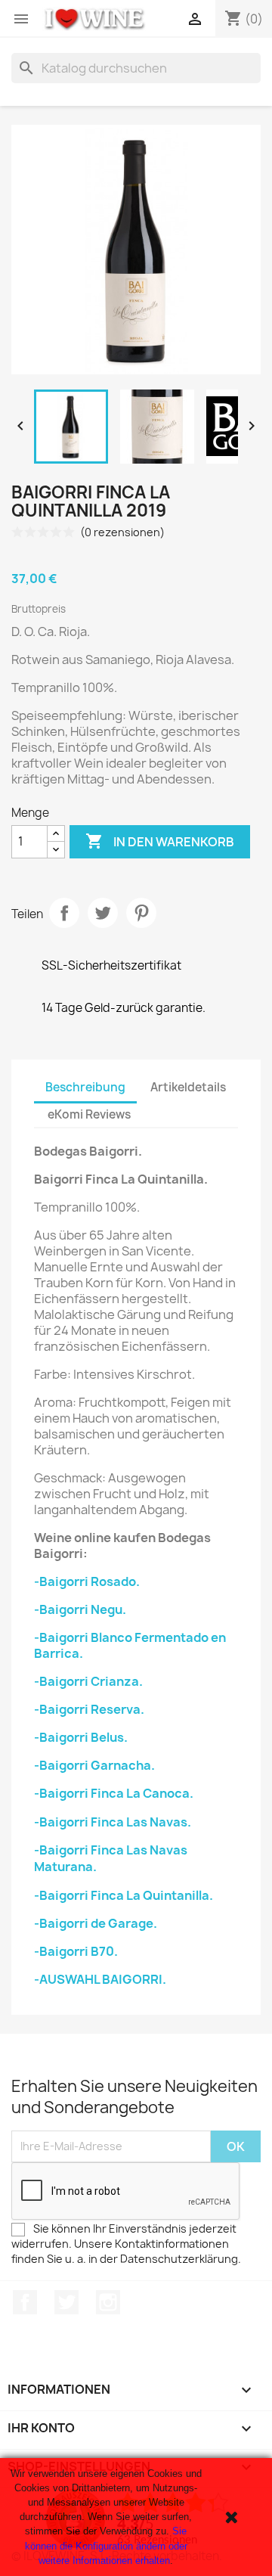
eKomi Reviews (89, 1114)
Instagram (108, 2302)
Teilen (64, 913)
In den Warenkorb (160, 841)
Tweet (103, 913)
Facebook (25, 2302)
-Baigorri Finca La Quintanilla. (124, 1895)
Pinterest (141, 913)
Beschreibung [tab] (85, 1087)
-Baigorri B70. (76, 1951)
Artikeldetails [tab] (188, 1087)
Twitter (66, 2302)
